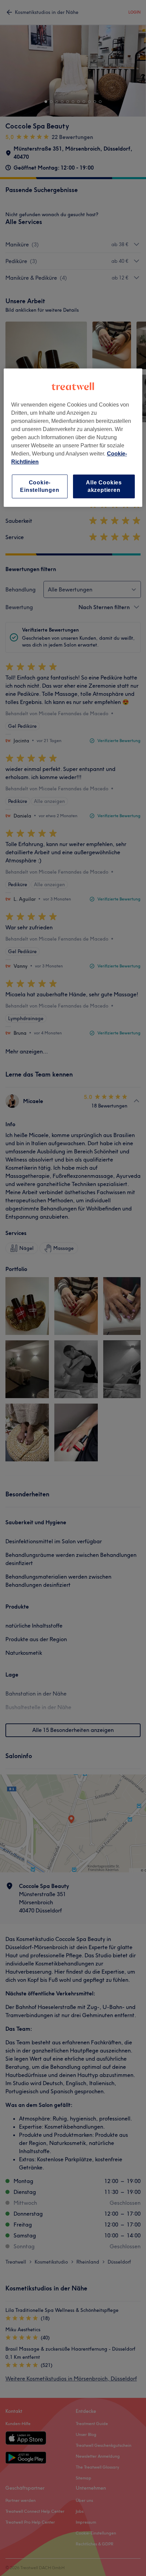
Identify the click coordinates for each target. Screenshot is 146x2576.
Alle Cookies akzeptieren (104, 486)
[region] (73, 438)
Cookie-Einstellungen (40, 486)
